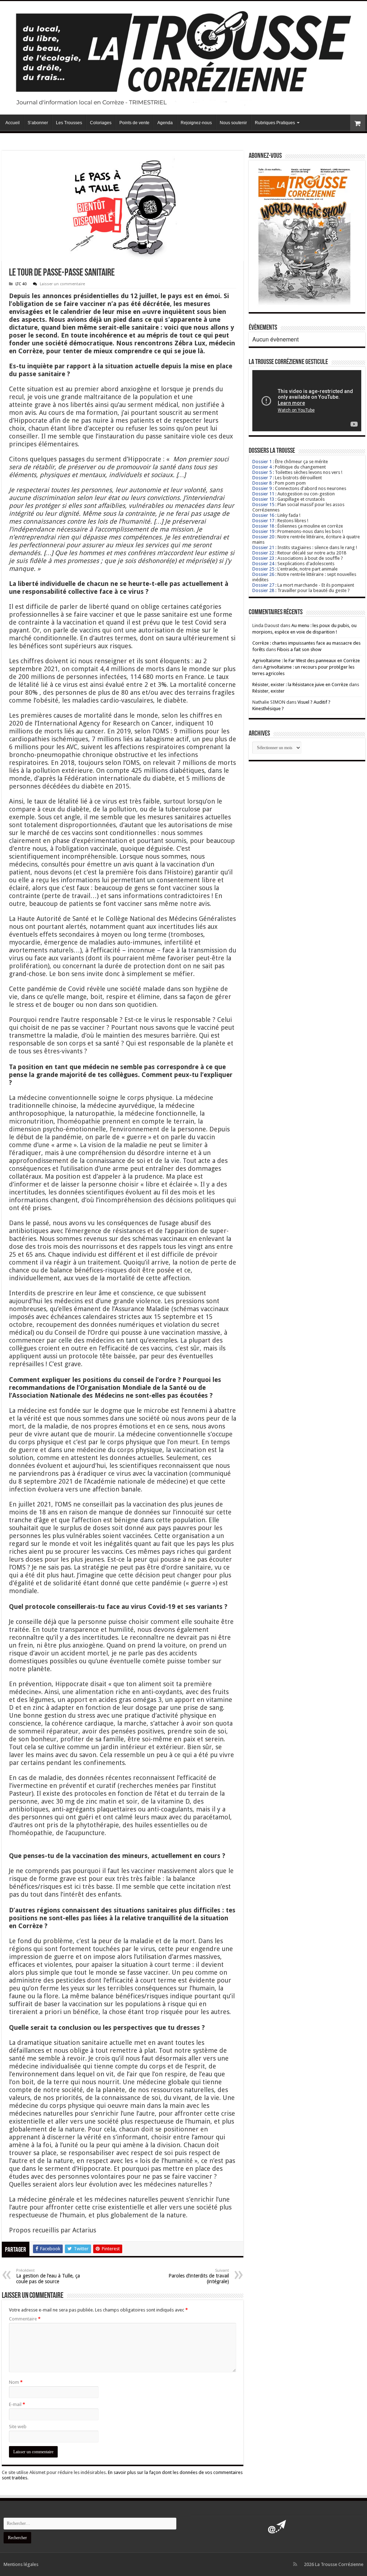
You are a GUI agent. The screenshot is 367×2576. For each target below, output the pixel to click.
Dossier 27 (263, 585)
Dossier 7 (262, 478)
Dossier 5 (262, 472)
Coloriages (101, 123)
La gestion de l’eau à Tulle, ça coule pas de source (48, 2276)
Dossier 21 (263, 547)
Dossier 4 (262, 467)
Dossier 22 (263, 553)
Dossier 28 (263, 590)
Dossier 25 (263, 569)
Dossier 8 (262, 483)
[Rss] (295, 2564)
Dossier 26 (263, 574)
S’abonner (38, 123)
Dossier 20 (263, 537)
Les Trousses (69, 123)
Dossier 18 (263, 526)
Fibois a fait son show (299, 649)
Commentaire (25, 2319)
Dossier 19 (263, 531)
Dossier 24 (263, 564)
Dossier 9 (262, 488)
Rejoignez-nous (196, 123)
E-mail (17, 2404)
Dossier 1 (262, 462)
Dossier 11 (263, 494)
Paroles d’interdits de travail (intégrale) (199, 2276)
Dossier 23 (263, 558)
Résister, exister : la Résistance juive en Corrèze (300, 685)
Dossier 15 (263, 504)
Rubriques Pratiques (275, 123)
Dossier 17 (263, 521)
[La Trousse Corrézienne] (183, 57)
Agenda (165, 123)
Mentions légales (21, 2564)
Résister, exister (268, 691)
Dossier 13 (263, 499)
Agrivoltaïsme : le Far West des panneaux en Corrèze (306, 661)
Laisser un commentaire (62, 284)
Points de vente (134, 123)
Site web (18, 2427)
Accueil (13, 123)
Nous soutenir (233, 123)
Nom (16, 2382)
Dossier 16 (263, 515)
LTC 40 (21, 284)
